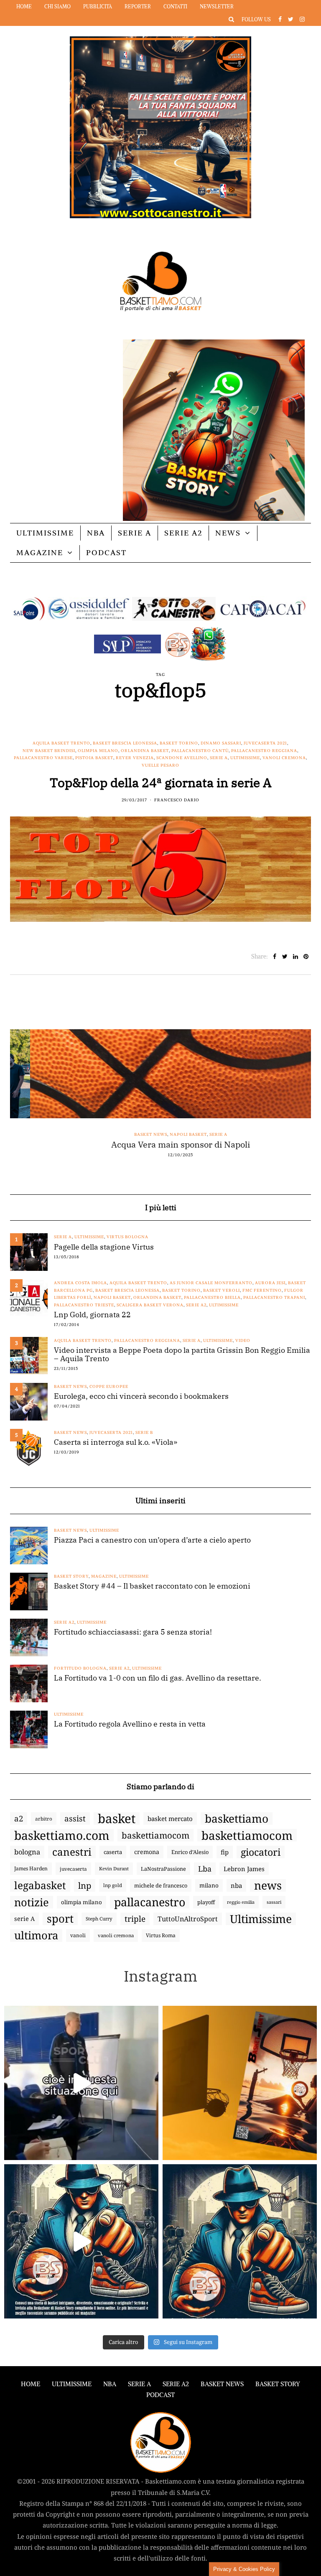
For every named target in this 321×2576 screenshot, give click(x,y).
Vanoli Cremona (284, 758)
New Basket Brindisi (49, 751)
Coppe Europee (109, 1386)
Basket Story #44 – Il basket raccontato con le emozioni (152, 1586)
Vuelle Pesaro (160, 765)
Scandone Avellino (182, 758)
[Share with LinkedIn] (295, 956)
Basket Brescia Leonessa (125, 743)
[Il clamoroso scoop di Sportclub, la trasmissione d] (81, 2083)
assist (75, 1819)
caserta (113, 1852)
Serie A (135, 533)
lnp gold (113, 1885)
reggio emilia (241, 1902)
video (243, 1340)
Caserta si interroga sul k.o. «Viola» (116, 1442)
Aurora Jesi (270, 1283)
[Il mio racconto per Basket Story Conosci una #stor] (81, 2241)
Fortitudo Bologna (80, 1668)
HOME (31, 2384)
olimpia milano (82, 1902)
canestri (72, 1852)
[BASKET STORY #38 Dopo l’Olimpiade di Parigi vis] (240, 2083)
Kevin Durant (114, 1868)
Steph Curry (99, 1919)
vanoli (78, 1935)
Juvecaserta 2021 (265, 743)
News (228, 533)
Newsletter (217, 6)
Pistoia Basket (94, 758)
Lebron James (244, 1869)
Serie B (144, 1432)
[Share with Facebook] (274, 956)
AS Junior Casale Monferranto (211, 1283)
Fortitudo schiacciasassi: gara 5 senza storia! (133, 1632)
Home (24, 6)
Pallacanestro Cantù (200, 751)
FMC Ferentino (262, 1290)
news (268, 1885)
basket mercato (170, 1819)
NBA (96, 533)
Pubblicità (98, 6)
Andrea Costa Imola (80, 1283)
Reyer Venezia (135, 758)
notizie (32, 1902)
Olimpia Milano (98, 751)
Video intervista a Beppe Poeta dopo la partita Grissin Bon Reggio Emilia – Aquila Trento (182, 1354)
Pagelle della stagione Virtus (104, 1247)
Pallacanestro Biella (212, 1297)
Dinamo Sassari (221, 743)
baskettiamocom (155, 1835)
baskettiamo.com (62, 1835)
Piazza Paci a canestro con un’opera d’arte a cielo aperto (152, 1540)
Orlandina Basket (145, 751)
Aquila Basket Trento (61, 743)
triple (135, 1919)
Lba (205, 1869)
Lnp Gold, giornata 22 (92, 1315)
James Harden (31, 1868)
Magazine (40, 552)
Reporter (138, 6)
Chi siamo (57, 6)
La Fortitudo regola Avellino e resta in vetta (130, 1724)
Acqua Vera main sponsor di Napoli (160, 1145)
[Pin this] (306, 956)
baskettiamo (237, 1819)
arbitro (44, 1819)
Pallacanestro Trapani (274, 1297)
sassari (274, 1902)
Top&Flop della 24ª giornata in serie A (161, 782)
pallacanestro (150, 1902)
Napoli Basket (168, 1134)
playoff (206, 1902)
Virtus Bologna (127, 1237)
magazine (104, 1576)
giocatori (261, 1852)
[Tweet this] (285, 956)
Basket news (131, 1134)
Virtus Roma (161, 1935)
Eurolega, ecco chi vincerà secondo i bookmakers (141, 1396)
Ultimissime (45, 533)
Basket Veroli (222, 1290)
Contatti (175, 6)
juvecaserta (73, 1869)
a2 (19, 1818)
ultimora (36, 1936)
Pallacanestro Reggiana (264, 751)
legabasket (40, 1885)
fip (225, 1852)
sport (60, 1919)
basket (117, 1819)
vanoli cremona (116, 1935)
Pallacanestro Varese (43, 758)
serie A (24, 1919)
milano (209, 1885)
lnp (85, 1885)
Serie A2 (183, 533)
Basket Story (71, 1576)
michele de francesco (161, 1885)
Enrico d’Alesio (190, 1852)
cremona (147, 1852)
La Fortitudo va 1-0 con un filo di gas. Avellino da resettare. (158, 1678)
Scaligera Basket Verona (150, 1305)
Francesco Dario (177, 800)
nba (236, 1885)
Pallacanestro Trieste (84, 1305)
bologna (27, 1852)
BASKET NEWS (222, 2384)
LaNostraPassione (163, 1869)
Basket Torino (179, 743)
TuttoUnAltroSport (188, 1919)
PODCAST (106, 552)
